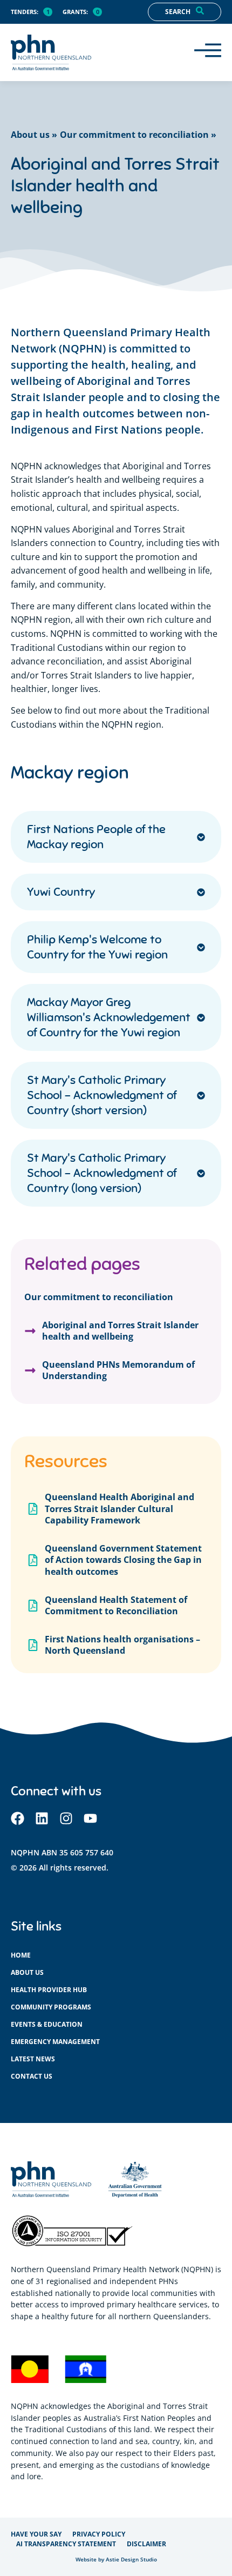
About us (27, 1972)
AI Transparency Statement (66, 2544)
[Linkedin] (42, 1818)
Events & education (47, 2024)
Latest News (33, 2059)
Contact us (32, 2076)
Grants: (75, 12)
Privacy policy (99, 2534)
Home (21, 1955)
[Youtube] (90, 1818)
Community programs (51, 2007)
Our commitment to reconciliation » (138, 135)
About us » (34, 135)
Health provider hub (49, 1990)
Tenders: (25, 12)
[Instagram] (66, 1818)
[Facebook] (18, 1818)
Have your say (36, 2534)
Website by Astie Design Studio (116, 2560)
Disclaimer (146, 2544)
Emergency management (55, 2042)
